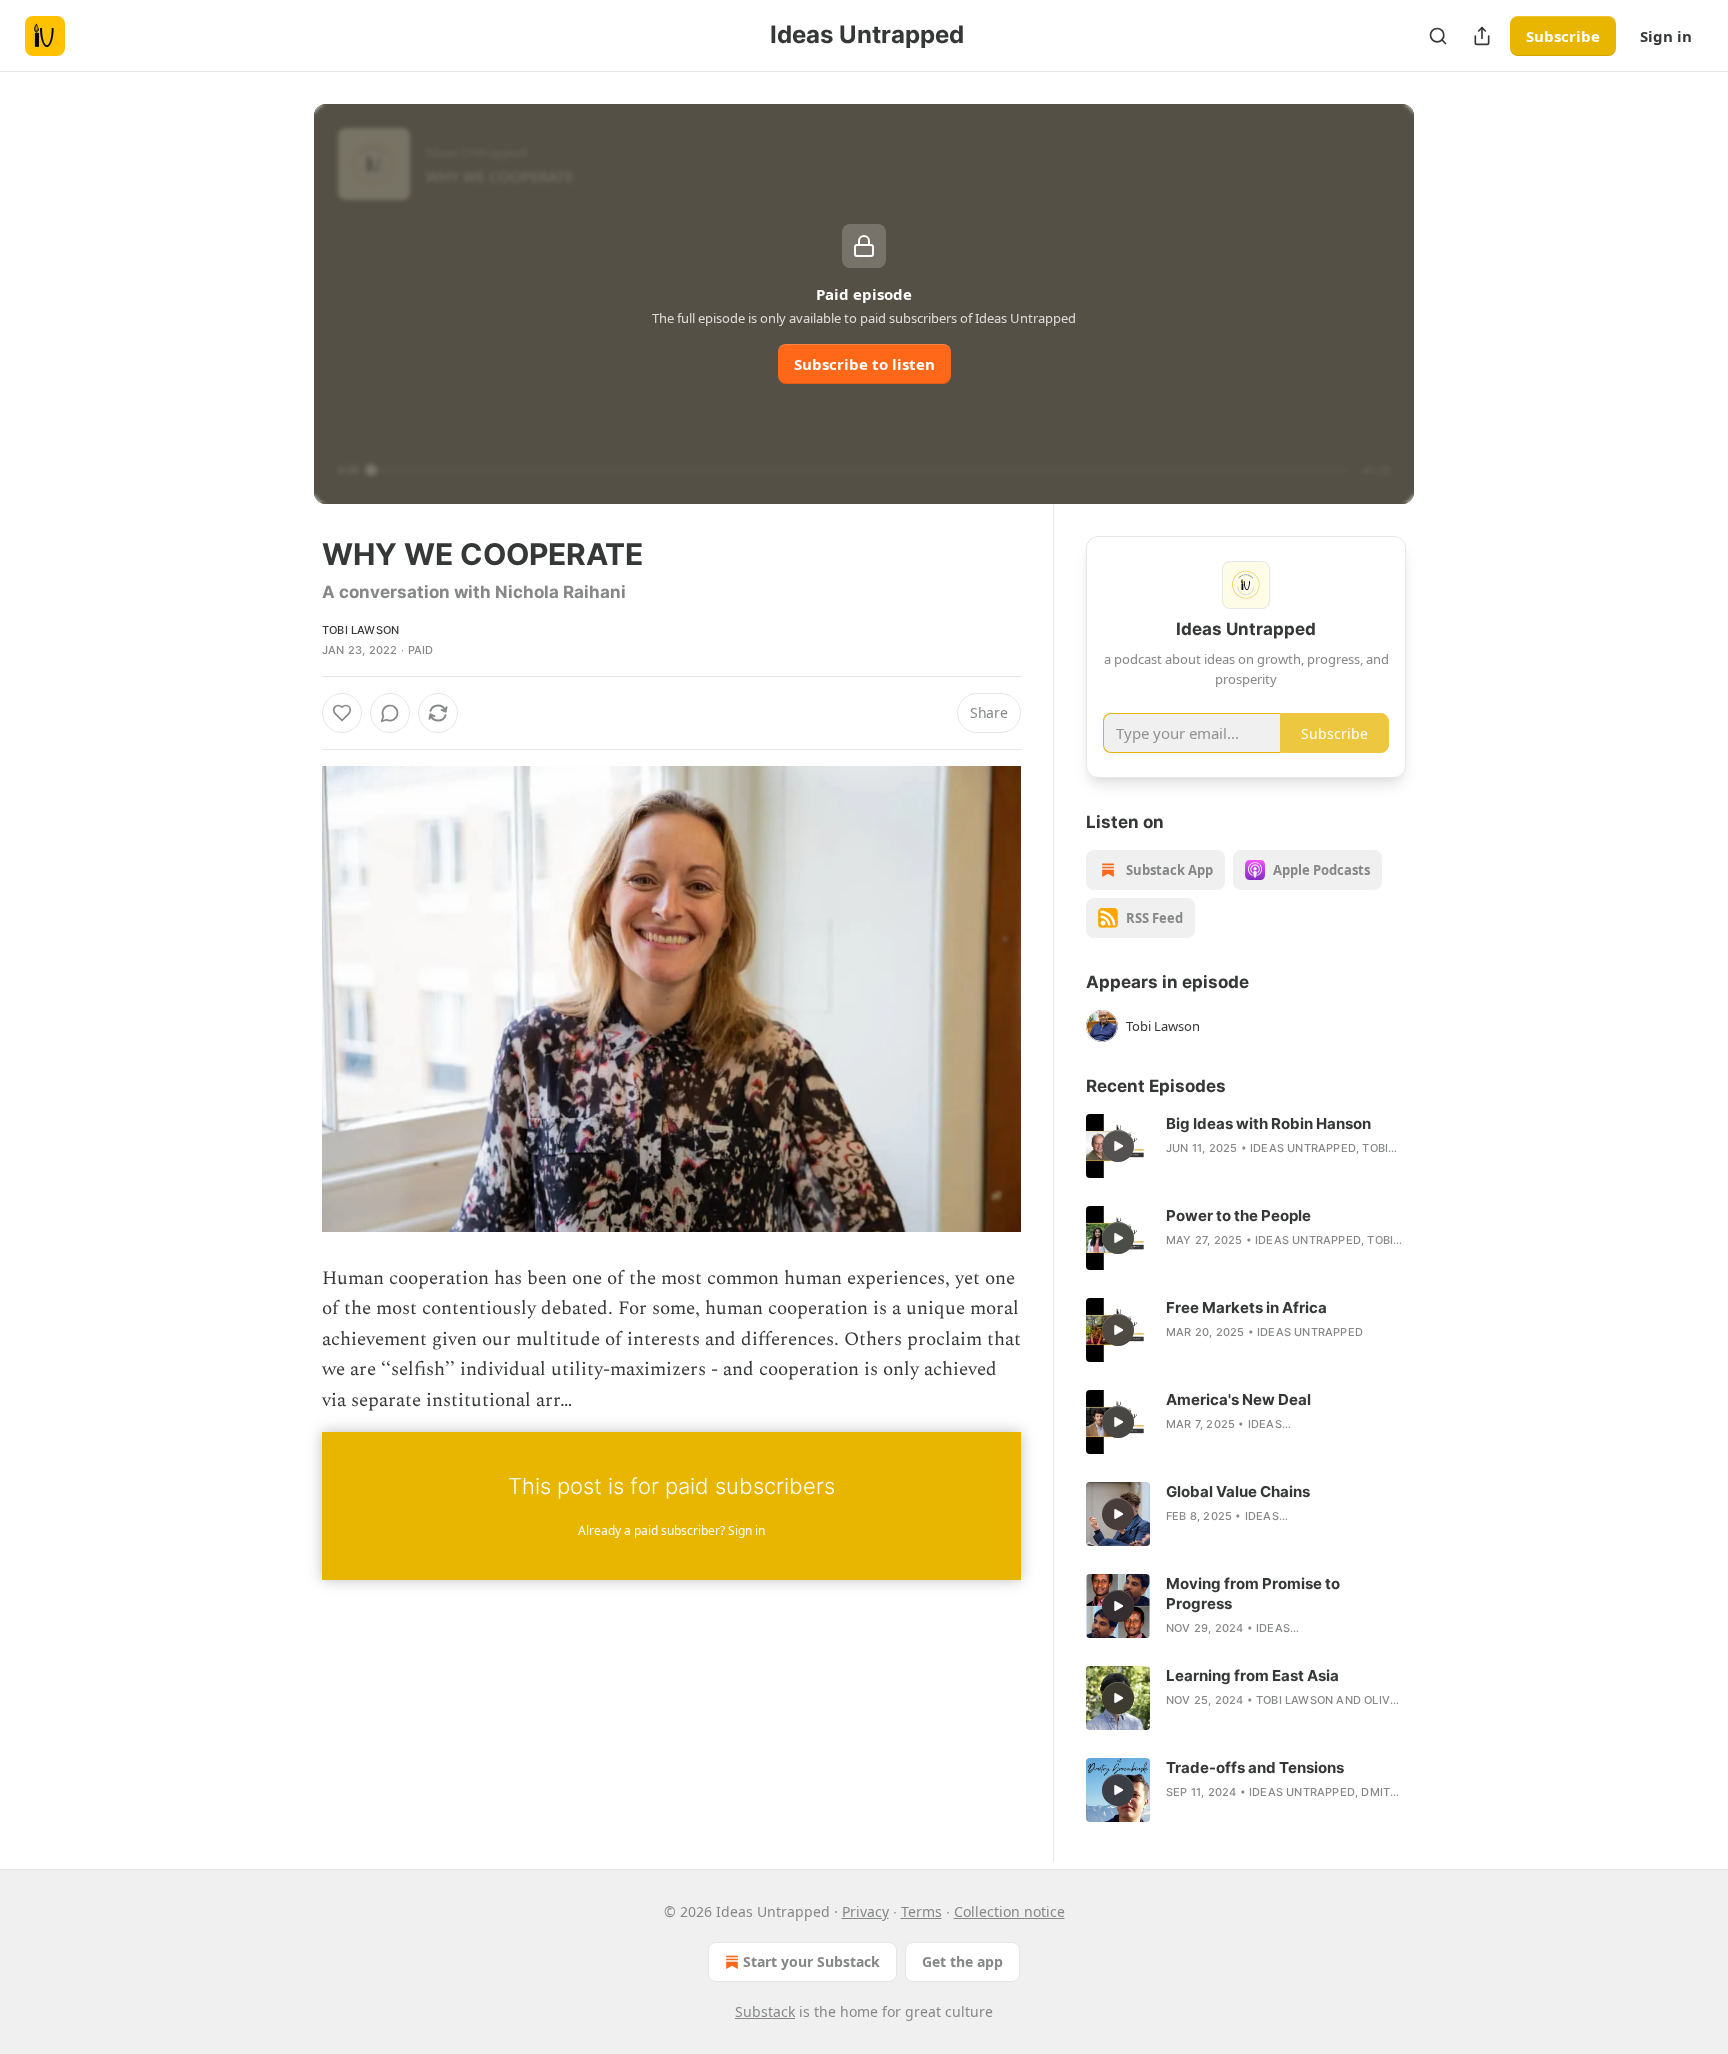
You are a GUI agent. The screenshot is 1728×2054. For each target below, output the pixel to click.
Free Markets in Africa (1246, 1307)
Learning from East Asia (1252, 1675)
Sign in (1666, 36)
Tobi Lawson (360, 630)
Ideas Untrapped (1303, 1148)
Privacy (865, 1911)
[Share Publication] (1482, 36)
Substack (765, 2011)
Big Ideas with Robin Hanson (1268, 1123)
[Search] (1438, 36)
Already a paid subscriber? (671, 1530)
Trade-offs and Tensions (1255, 1767)
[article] (1246, 1146)
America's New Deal (1238, 1399)
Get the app (962, 1961)
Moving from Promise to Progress (1253, 1593)
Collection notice (1009, 1911)
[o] (1118, 1146)
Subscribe (1563, 36)
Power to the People (1238, 1215)
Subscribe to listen (864, 364)
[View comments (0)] (390, 713)
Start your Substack (811, 1961)
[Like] (342, 713)
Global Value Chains (1238, 1491)
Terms (921, 1911)
